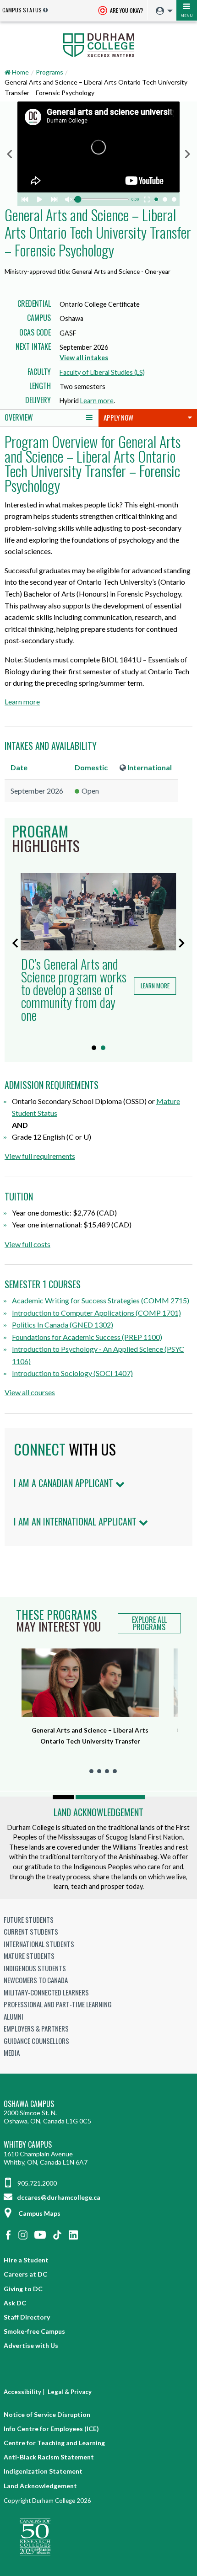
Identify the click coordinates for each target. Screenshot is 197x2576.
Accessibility (22, 2392)
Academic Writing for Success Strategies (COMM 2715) (101, 1300)
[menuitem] (162, 11)
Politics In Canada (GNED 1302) (63, 1325)
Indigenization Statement (43, 2471)
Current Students (31, 1931)
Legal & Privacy (70, 2392)
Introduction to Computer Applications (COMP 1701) (96, 1313)
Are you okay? (126, 10)
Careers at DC (25, 2274)
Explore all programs (149, 1623)
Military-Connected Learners (46, 1992)
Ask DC (15, 2303)
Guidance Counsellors (36, 2041)
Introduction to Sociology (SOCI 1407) (72, 1373)
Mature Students (29, 1956)
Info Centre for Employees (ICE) (51, 2429)
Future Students (29, 1920)
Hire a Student (26, 2260)
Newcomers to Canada (36, 1980)
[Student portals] (162, 11)
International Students (39, 1944)
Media (12, 2053)
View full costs (27, 1244)
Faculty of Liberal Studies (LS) (102, 372)
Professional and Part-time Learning (58, 2004)
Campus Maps (39, 2213)
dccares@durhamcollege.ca (58, 2197)
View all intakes (84, 358)
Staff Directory (27, 2317)
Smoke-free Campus (34, 2331)
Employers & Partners (36, 2028)
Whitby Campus (28, 2145)
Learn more (97, 401)
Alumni (14, 2016)
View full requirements (40, 1156)
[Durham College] (98, 44)
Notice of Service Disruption (47, 2414)
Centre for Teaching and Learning (54, 2443)
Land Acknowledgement (98, 1812)
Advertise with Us (31, 2345)
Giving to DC (23, 2289)
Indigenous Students (35, 1968)
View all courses (30, 1392)
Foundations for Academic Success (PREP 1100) (87, 1337)
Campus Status (22, 10)
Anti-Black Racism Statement (49, 2457)
